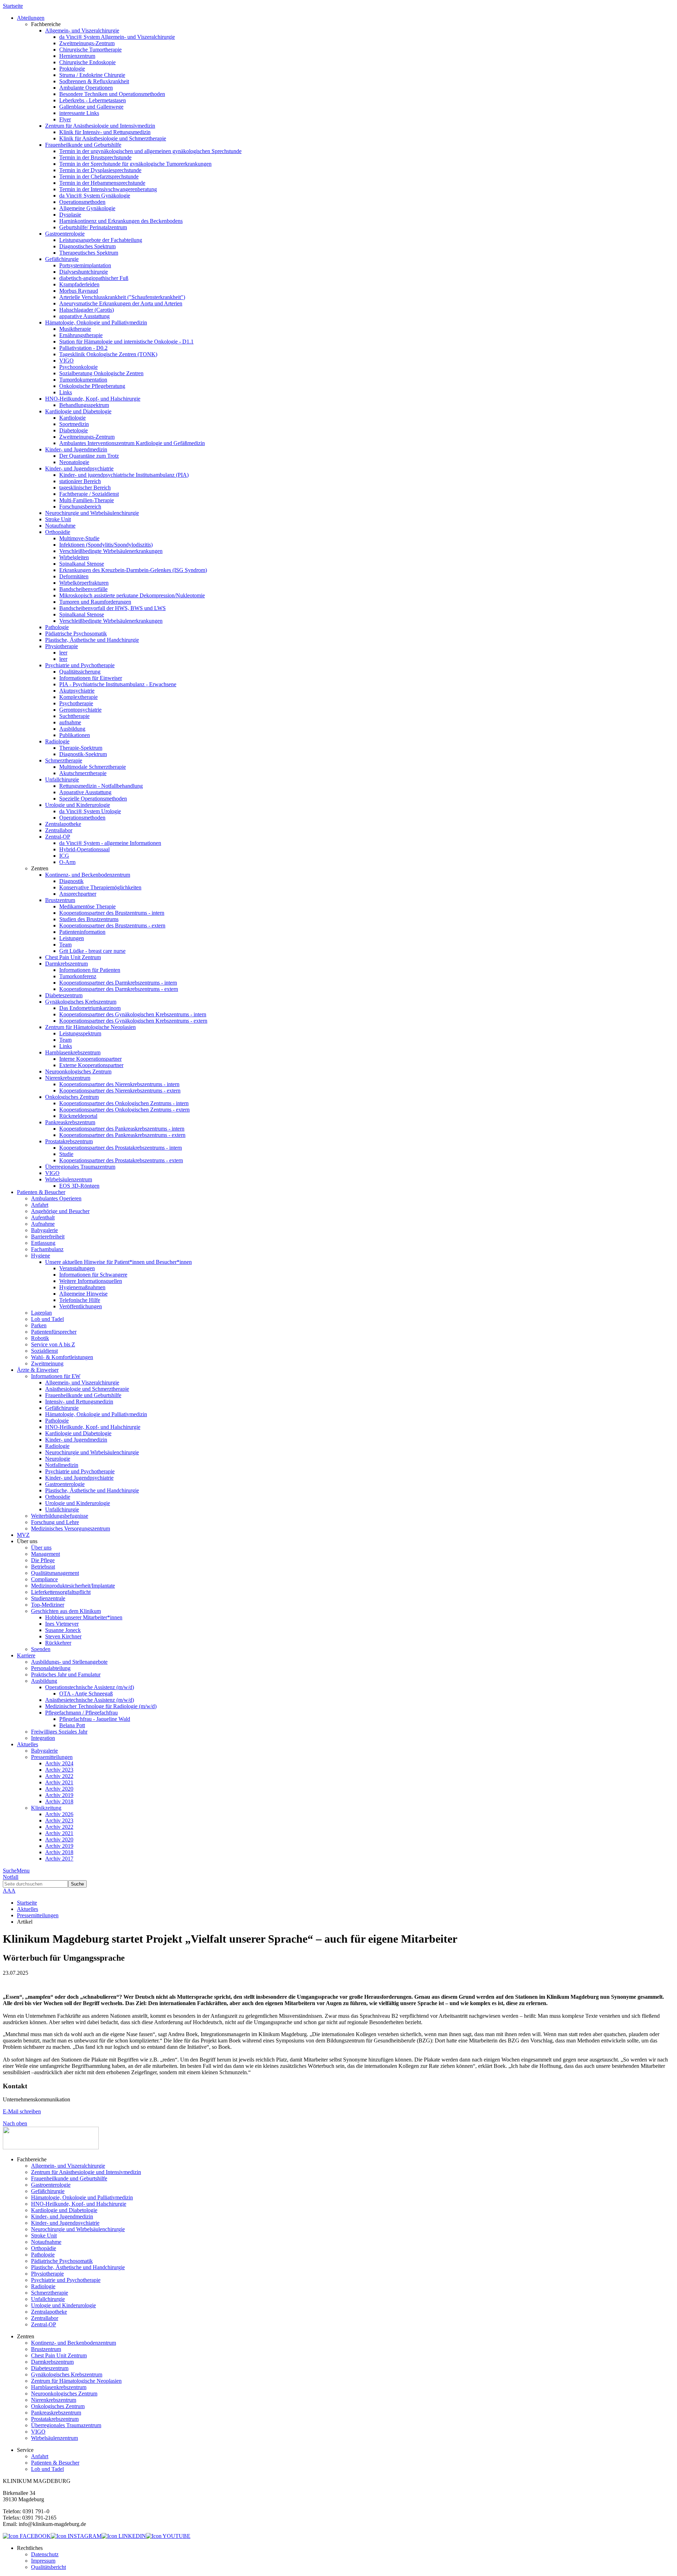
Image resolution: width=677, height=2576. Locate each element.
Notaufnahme (60, 526)
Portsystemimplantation (85, 265)
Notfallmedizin (62, 1465)
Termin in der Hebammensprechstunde (102, 183)
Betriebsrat (43, 1567)
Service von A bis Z (53, 1344)
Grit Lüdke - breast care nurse (92, 951)
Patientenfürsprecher (54, 1332)
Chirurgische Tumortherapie (90, 50)
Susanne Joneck (63, 1630)
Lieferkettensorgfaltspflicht (61, 1592)
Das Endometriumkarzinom (90, 1008)
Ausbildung (72, 729)
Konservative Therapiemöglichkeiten (100, 887)
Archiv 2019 (59, 1795)
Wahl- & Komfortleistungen (62, 1357)
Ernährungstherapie (81, 335)
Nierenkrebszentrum (68, 1078)
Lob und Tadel (47, 1319)
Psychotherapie (76, 703)
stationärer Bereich (80, 481)
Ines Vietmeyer (62, 1624)
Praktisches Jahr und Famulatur (66, 1674)
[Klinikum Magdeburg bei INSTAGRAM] (76, 2536)
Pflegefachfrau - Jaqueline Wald (95, 1719)
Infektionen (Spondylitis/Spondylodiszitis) (106, 545)
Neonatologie (74, 462)
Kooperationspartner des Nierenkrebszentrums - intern (119, 1084)
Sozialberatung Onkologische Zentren (101, 373)
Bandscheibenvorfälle (83, 589)
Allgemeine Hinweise (83, 1294)
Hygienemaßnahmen (82, 1287)
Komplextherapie (78, 697)
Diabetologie (74, 430)
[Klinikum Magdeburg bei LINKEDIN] (124, 2536)
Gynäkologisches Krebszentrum (81, 1002)
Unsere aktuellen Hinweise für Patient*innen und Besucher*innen (118, 1262)
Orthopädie (58, 532)
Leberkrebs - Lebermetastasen (93, 100)
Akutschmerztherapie (83, 773)
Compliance (44, 1579)
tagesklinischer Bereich (85, 488)
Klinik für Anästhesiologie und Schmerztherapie (113, 138)
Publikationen (75, 735)
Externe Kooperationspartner (91, 1065)
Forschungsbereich (80, 507)
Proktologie (72, 69)
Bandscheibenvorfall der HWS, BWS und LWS (112, 608)
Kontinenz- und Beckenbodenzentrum (88, 875)
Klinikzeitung (46, 1808)
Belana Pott (72, 1725)
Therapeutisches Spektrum (89, 253)
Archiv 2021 (59, 1782)
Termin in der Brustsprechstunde (95, 157)
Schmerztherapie (64, 760)
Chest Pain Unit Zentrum (73, 957)
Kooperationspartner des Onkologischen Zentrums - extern (124, 1110)
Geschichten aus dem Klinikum (66, 1611)
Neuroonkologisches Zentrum (78, 1071)
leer (63, 653)
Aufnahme (43, 1224)
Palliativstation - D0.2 (83, 348)
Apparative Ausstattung (85, 792)
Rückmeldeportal (78, 1116)
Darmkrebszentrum (66, 964)
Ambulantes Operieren (56, 1198)
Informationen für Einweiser (91, 678)
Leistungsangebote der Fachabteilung (101, 240)
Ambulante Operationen (86, 88)
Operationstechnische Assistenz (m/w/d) (90, 1687)
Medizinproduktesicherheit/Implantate (73, 1586)
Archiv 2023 (59, 1770)
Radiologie (57, 741)
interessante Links (79, 113)
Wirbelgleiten (74, 557)
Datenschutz (45, 2554)
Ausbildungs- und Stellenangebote (69, 1662)
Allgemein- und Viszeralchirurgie (82, 31)
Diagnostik (71, 881)
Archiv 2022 (59, 1776)
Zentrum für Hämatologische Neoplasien (90, 1027)
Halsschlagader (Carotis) (87, 310)
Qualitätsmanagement (55, 1573)
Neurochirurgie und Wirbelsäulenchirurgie (92, 513)
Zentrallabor (59, 830)
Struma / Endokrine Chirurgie (92, 75)
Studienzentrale (48, 1598)
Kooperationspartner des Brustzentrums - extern (112, 925)
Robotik (40, 1338)
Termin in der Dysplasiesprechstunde (100, 170)
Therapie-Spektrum (81, 748)
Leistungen (72, 938)
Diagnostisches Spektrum (87, 246)
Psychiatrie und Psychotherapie (80, 665)
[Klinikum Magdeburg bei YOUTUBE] (168, 2536)
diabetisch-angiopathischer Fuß (94, 278)
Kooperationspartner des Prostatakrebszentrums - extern (121, 1160)
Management (45, 1554)
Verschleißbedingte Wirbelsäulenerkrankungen (111, 551)
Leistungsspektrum (80, 1033)
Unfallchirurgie (62, 780)
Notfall (11, 1877)
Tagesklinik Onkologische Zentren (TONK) (108, 354)
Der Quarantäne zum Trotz (89, 456)
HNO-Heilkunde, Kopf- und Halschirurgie (93, 399)
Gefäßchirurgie (62, 259)
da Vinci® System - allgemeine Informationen (110, 843)
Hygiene (41, 1256)
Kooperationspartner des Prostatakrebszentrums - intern (121, 1148)
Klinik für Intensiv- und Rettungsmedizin (105, 132)
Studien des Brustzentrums (89, 919)
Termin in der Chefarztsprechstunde (99, 176)
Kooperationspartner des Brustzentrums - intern (112, 913)
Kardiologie (72, 418)
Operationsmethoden (82, 202)
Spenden (41, 1649)
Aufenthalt (43, 1217)
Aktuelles (28, 1909)
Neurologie (58, 1459)
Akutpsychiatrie (77, 691)
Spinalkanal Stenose (82, 564)
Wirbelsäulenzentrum (69, 1179)
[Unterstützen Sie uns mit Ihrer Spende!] (51, 2147)
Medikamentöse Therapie (87, 906)
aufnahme (70, 722)
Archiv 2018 (59, 1801)
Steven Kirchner (63, 1636)
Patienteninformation (82, 932)
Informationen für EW (56, 1376)
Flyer (65, 119)
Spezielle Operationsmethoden (93, 799)
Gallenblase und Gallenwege (91, 107)
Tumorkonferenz (78, 976)
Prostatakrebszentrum (69, 1141)
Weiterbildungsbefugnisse (60, 1516)
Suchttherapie (74, 716)
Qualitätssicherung (80, 672)
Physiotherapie (62, 646)
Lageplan (41, 1313)
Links (66, 392)
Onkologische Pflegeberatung (92, 386)
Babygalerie (44, 1230)
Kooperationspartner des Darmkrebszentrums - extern (119, 989)
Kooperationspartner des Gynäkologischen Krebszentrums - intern (133, 1014)
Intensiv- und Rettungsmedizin (79, 1402)
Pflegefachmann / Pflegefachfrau (81, 1713)
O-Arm (67, 862)
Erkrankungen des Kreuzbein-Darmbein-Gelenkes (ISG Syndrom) (133, 570)
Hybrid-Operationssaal (84, 849)
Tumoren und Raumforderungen (95, 602)
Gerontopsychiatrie (80, 710)
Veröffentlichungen (81, 1306)
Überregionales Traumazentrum (80, 1167)
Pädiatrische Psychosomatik (76, 634)
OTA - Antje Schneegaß (86, 1694)
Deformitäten (74, 576)
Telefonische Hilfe (80, 1300)
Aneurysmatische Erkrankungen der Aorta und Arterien (121, 303)
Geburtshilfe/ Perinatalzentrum (93, 227)
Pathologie (57, 627)
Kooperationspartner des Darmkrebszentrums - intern (118, 983)
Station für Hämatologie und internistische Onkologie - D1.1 (126, 342)
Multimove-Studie (79, 538)
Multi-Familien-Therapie (87, 500)
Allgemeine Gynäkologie (87, 208)
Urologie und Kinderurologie (78, 805)
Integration (43, 1738)
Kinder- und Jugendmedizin (76, 449)
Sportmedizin (74, 424)
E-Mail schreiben (22, 2111)
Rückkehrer (58, 1643)
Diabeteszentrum (64, 995)
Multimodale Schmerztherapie (93, 767)
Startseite (13, 6)
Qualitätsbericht (48, 2567)
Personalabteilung (51, 1668)
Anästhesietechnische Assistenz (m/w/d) (90, 1700)
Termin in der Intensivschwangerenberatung (108, 189)
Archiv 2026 (59, 1814)
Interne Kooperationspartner (90, 1059)
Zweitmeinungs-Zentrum (87, 43)
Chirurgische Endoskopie (87, 62)
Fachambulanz (47, 1249)
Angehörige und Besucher (60, 1211)
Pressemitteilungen (52, 1757)
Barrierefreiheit (48, 1237)
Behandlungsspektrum (84, 405)
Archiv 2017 (59, 1859)
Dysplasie (70, 215)
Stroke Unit (58, 519)
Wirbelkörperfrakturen (84, 583)
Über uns (41, 1548)
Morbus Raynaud (79, 291)
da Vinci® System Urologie (90, 811)
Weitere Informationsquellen (91, 1281)
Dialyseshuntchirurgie (84, 272)
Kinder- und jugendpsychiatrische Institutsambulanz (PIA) (124, 475)
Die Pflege (43, 1560)
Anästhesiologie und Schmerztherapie (87, 1389)
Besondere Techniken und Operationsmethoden (112, 94)
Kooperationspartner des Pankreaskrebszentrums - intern (122, 1129)
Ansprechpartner (78, 894)
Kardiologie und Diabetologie (78, 411)
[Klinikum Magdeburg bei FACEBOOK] (27, 2536)
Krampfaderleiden (79, 284)
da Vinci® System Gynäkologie (95, 196)
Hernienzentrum (77, 56)
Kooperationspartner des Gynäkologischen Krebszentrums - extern (133, 1021)
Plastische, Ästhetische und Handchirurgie (92, 640)
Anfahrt (40, 1205)
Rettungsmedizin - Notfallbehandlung (101, 786)
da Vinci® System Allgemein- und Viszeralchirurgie (117, 37)
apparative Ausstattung (84, 316)
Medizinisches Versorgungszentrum (71, 1528)
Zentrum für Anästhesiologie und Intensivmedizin (100, 126)
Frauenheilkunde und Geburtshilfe (83, 145)
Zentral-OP (58, 837)
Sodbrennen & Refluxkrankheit (94, 81)
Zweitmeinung (47, 1363)
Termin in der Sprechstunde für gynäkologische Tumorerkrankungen (135, 164)
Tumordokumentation (83, 380)
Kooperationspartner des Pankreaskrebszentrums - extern (122, 1135)
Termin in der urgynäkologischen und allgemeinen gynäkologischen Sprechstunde (150, 151)
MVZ (23, 1535)
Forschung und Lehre (55, 1522)
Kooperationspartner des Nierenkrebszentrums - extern (120, 1091)
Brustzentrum (60, 900)
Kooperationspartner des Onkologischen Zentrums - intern (124, 1103)
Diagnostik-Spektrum (83, 754)
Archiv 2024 (59, 1763)
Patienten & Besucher (55, 2463)
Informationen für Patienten (90, 970)
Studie (66, 1154)
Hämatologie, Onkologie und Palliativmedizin (96, 322)
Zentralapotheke (63, 824)
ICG (64, 856)
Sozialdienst (44, 1351)
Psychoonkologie (78, 367)
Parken (39, 1325)
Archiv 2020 (59, 1789)
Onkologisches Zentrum (72, 1097)
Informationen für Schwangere (93, 1275)
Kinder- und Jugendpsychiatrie (79, 468)
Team (65, 945)
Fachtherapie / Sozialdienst (89, 494)
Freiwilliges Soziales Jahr (59, 1732)
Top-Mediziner (48, 1605)
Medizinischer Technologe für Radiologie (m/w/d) (101, 1706)
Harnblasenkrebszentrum (73, 1052)
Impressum (43, 2561)
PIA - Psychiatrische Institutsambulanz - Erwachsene (118, 684)
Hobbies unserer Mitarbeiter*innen (84, 1617)
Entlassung (43, 1243)
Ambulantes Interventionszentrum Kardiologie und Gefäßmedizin (132, 443)
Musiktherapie (75, 329)
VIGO (66, 361)
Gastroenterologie (65, 234)
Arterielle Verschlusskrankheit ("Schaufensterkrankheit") (122, 297)
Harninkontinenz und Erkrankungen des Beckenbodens (121, 221)
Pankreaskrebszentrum (70, 1122)
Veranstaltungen (77, 1268)
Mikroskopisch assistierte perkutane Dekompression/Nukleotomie (132, 595)
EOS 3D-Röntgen (79, 1186)
